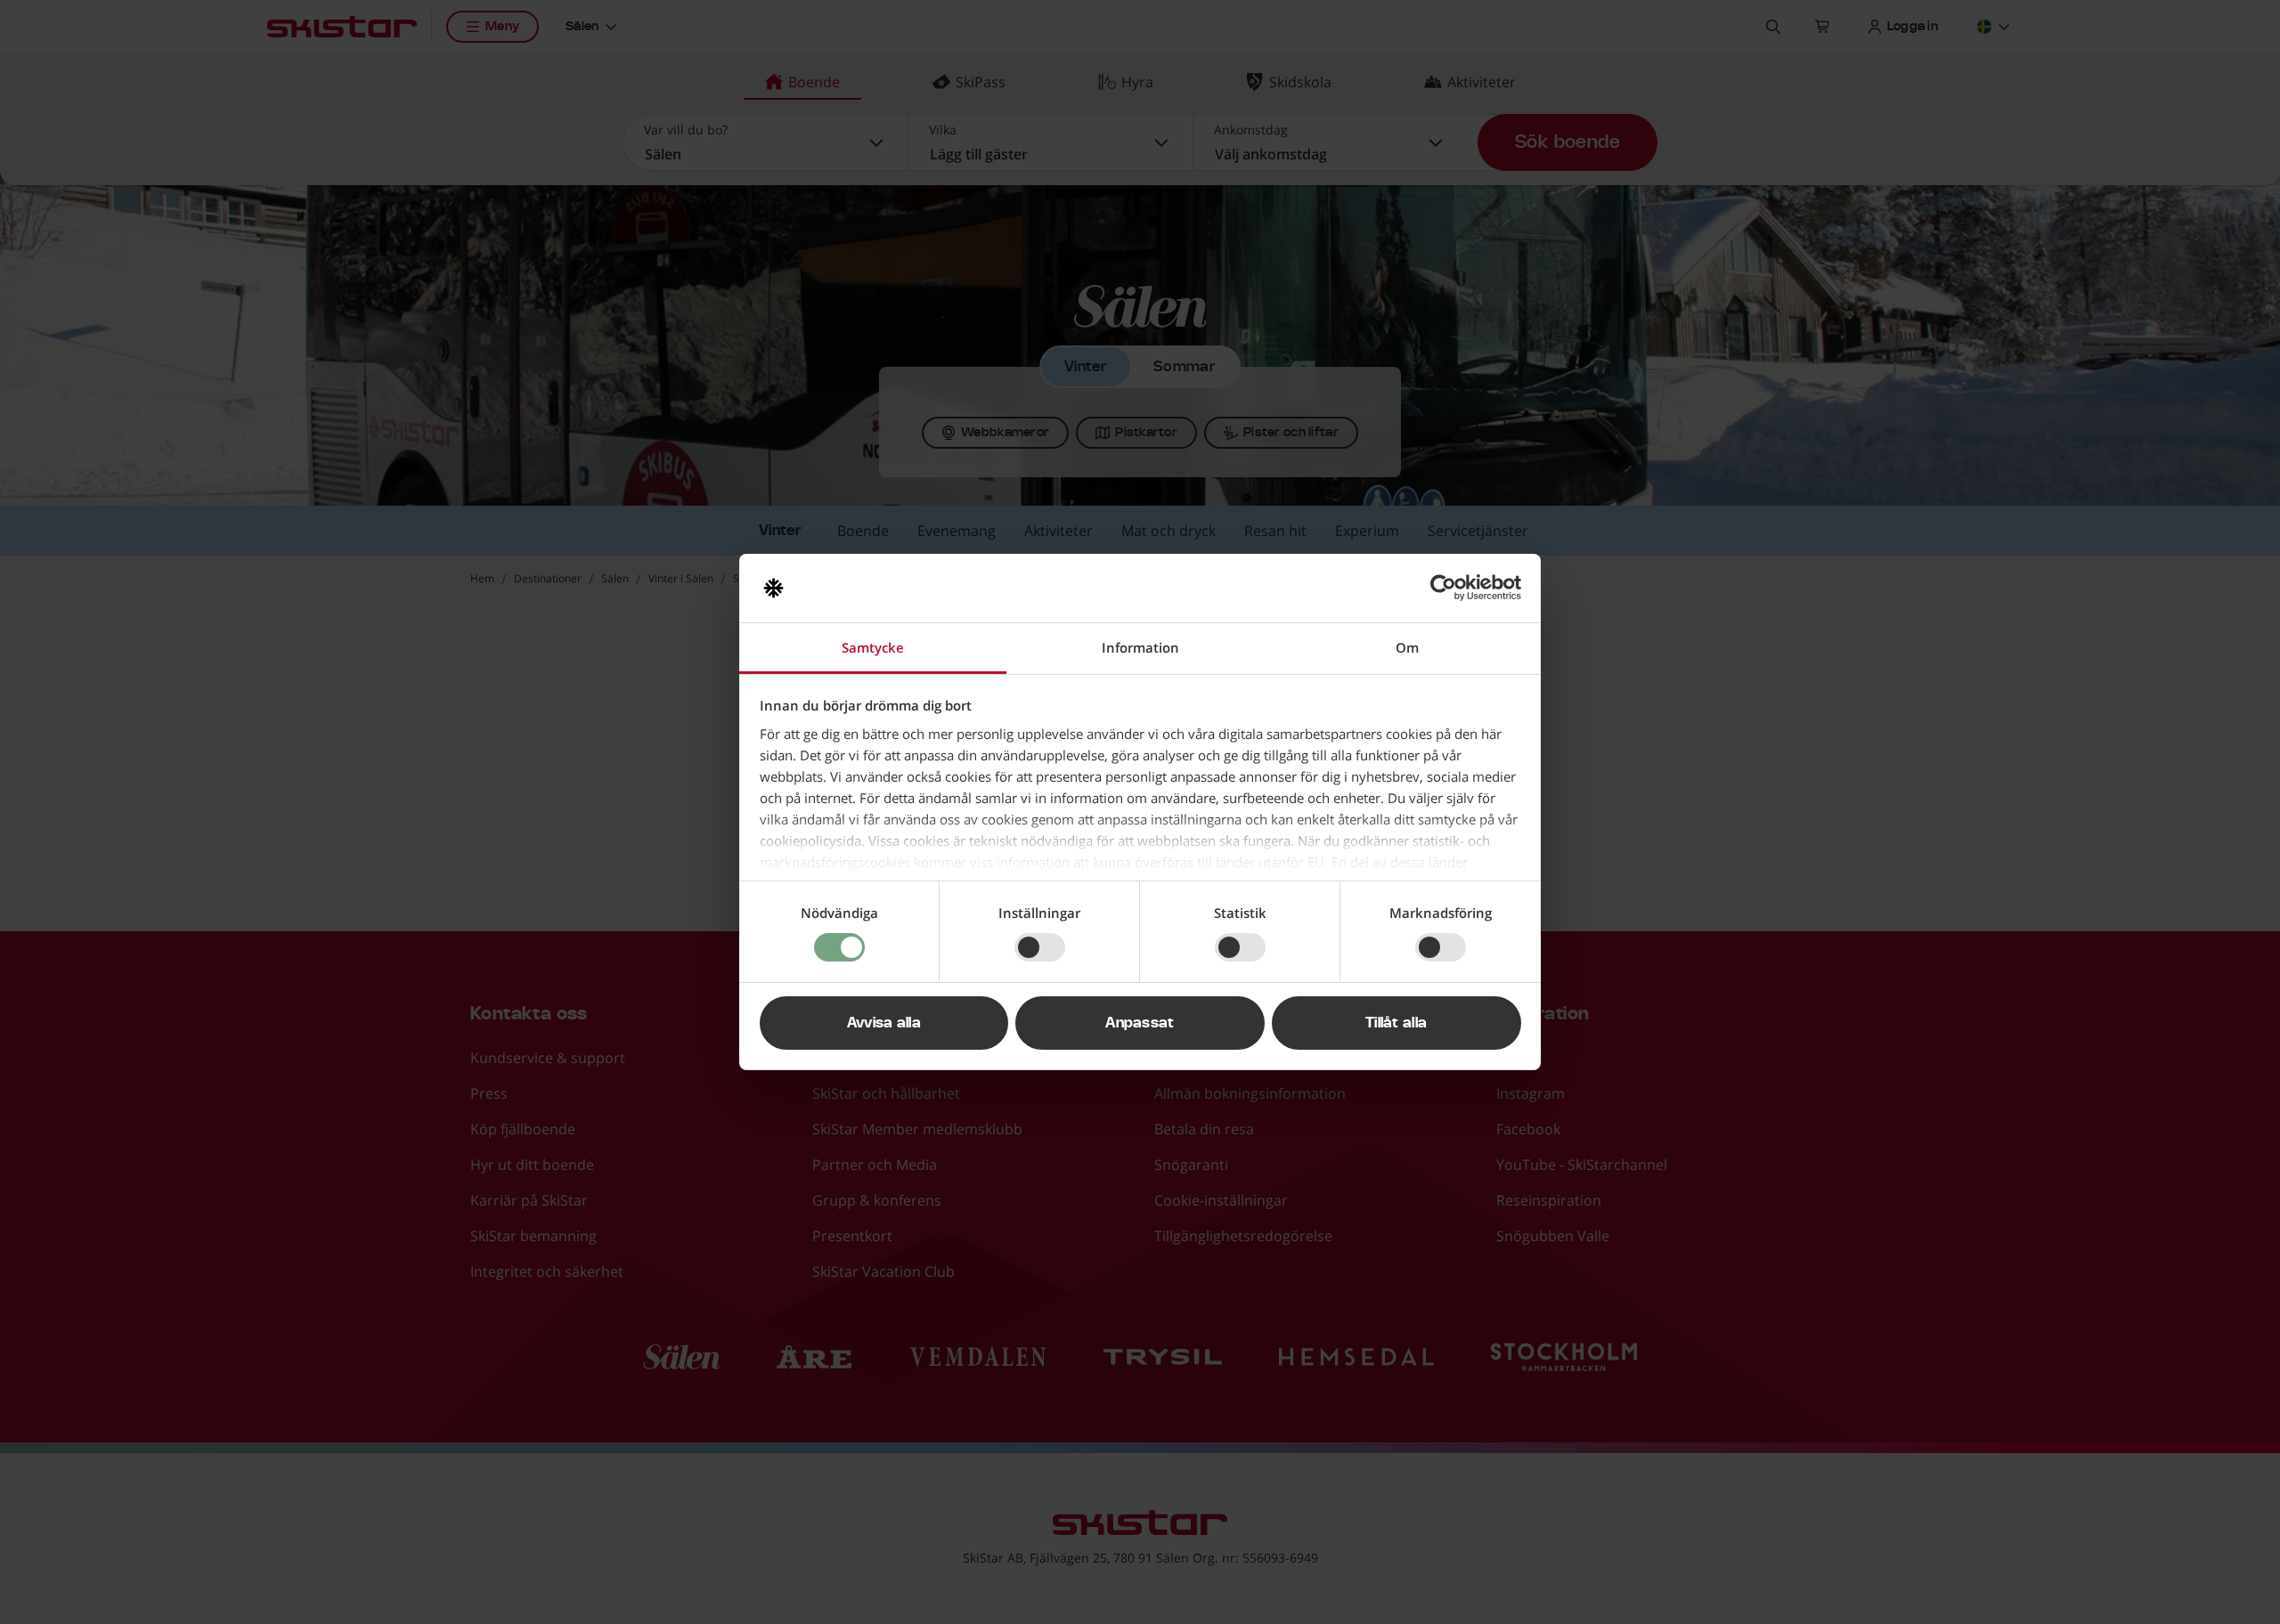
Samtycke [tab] (873, 647)
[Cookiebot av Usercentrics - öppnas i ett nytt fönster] (1443, 588)
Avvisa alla (884, 1023)
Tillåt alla (1396, 1023)
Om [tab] (1407, 647)
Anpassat (1140, 1023)
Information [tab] (1140, 647)
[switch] (1040, 947)
